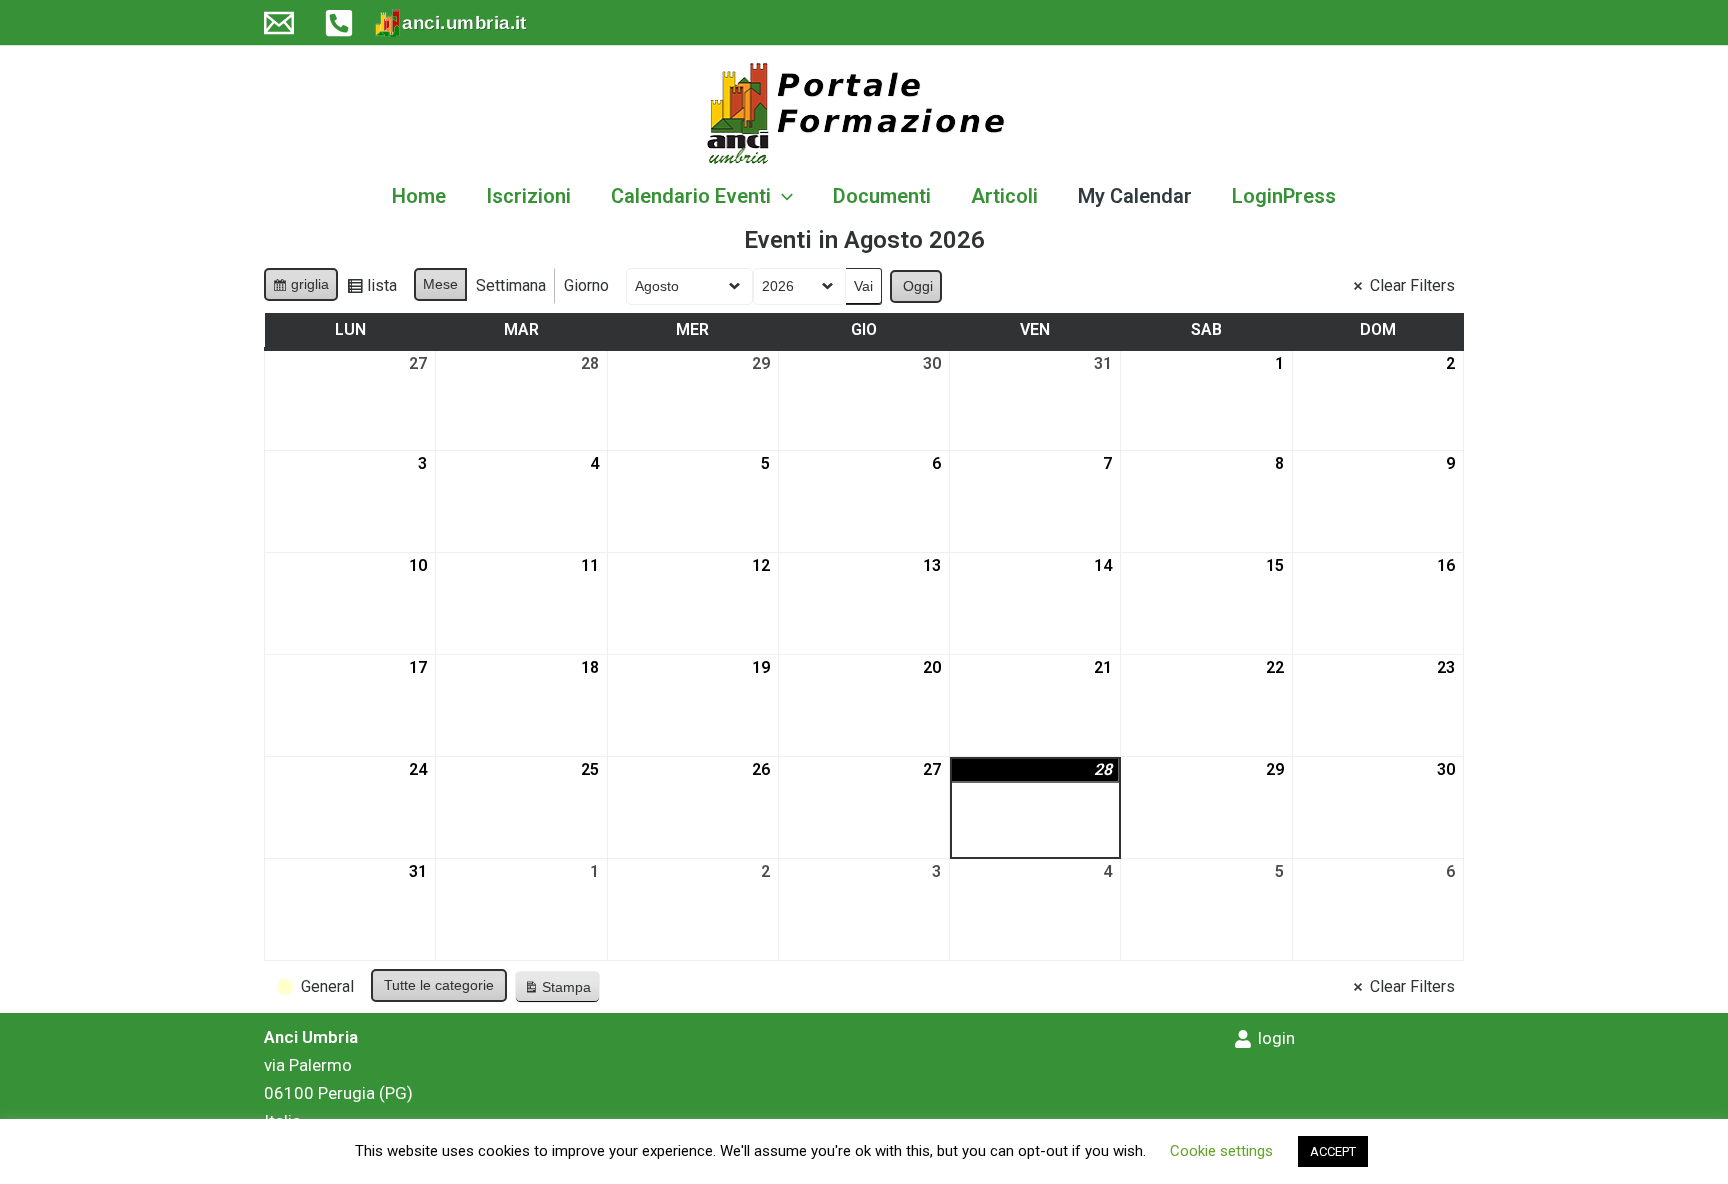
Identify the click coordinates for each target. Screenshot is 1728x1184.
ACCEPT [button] (1333, 1151)
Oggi (918, 286)
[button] (782, 196)
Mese (440, 284)
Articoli (1004, 196)
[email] (279, 23)
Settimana (511, 285)
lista (376, 290)
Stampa (557, 991)
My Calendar (1135, 196)
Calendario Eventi (691, 196)
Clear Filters (1412, 285)
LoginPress (1284, 196)
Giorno (586, 285)
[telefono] (339, 23)
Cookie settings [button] (1221, 1151)
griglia (303, 288)
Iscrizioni (528, 196)
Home (419, 196)
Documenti (882, 196)
